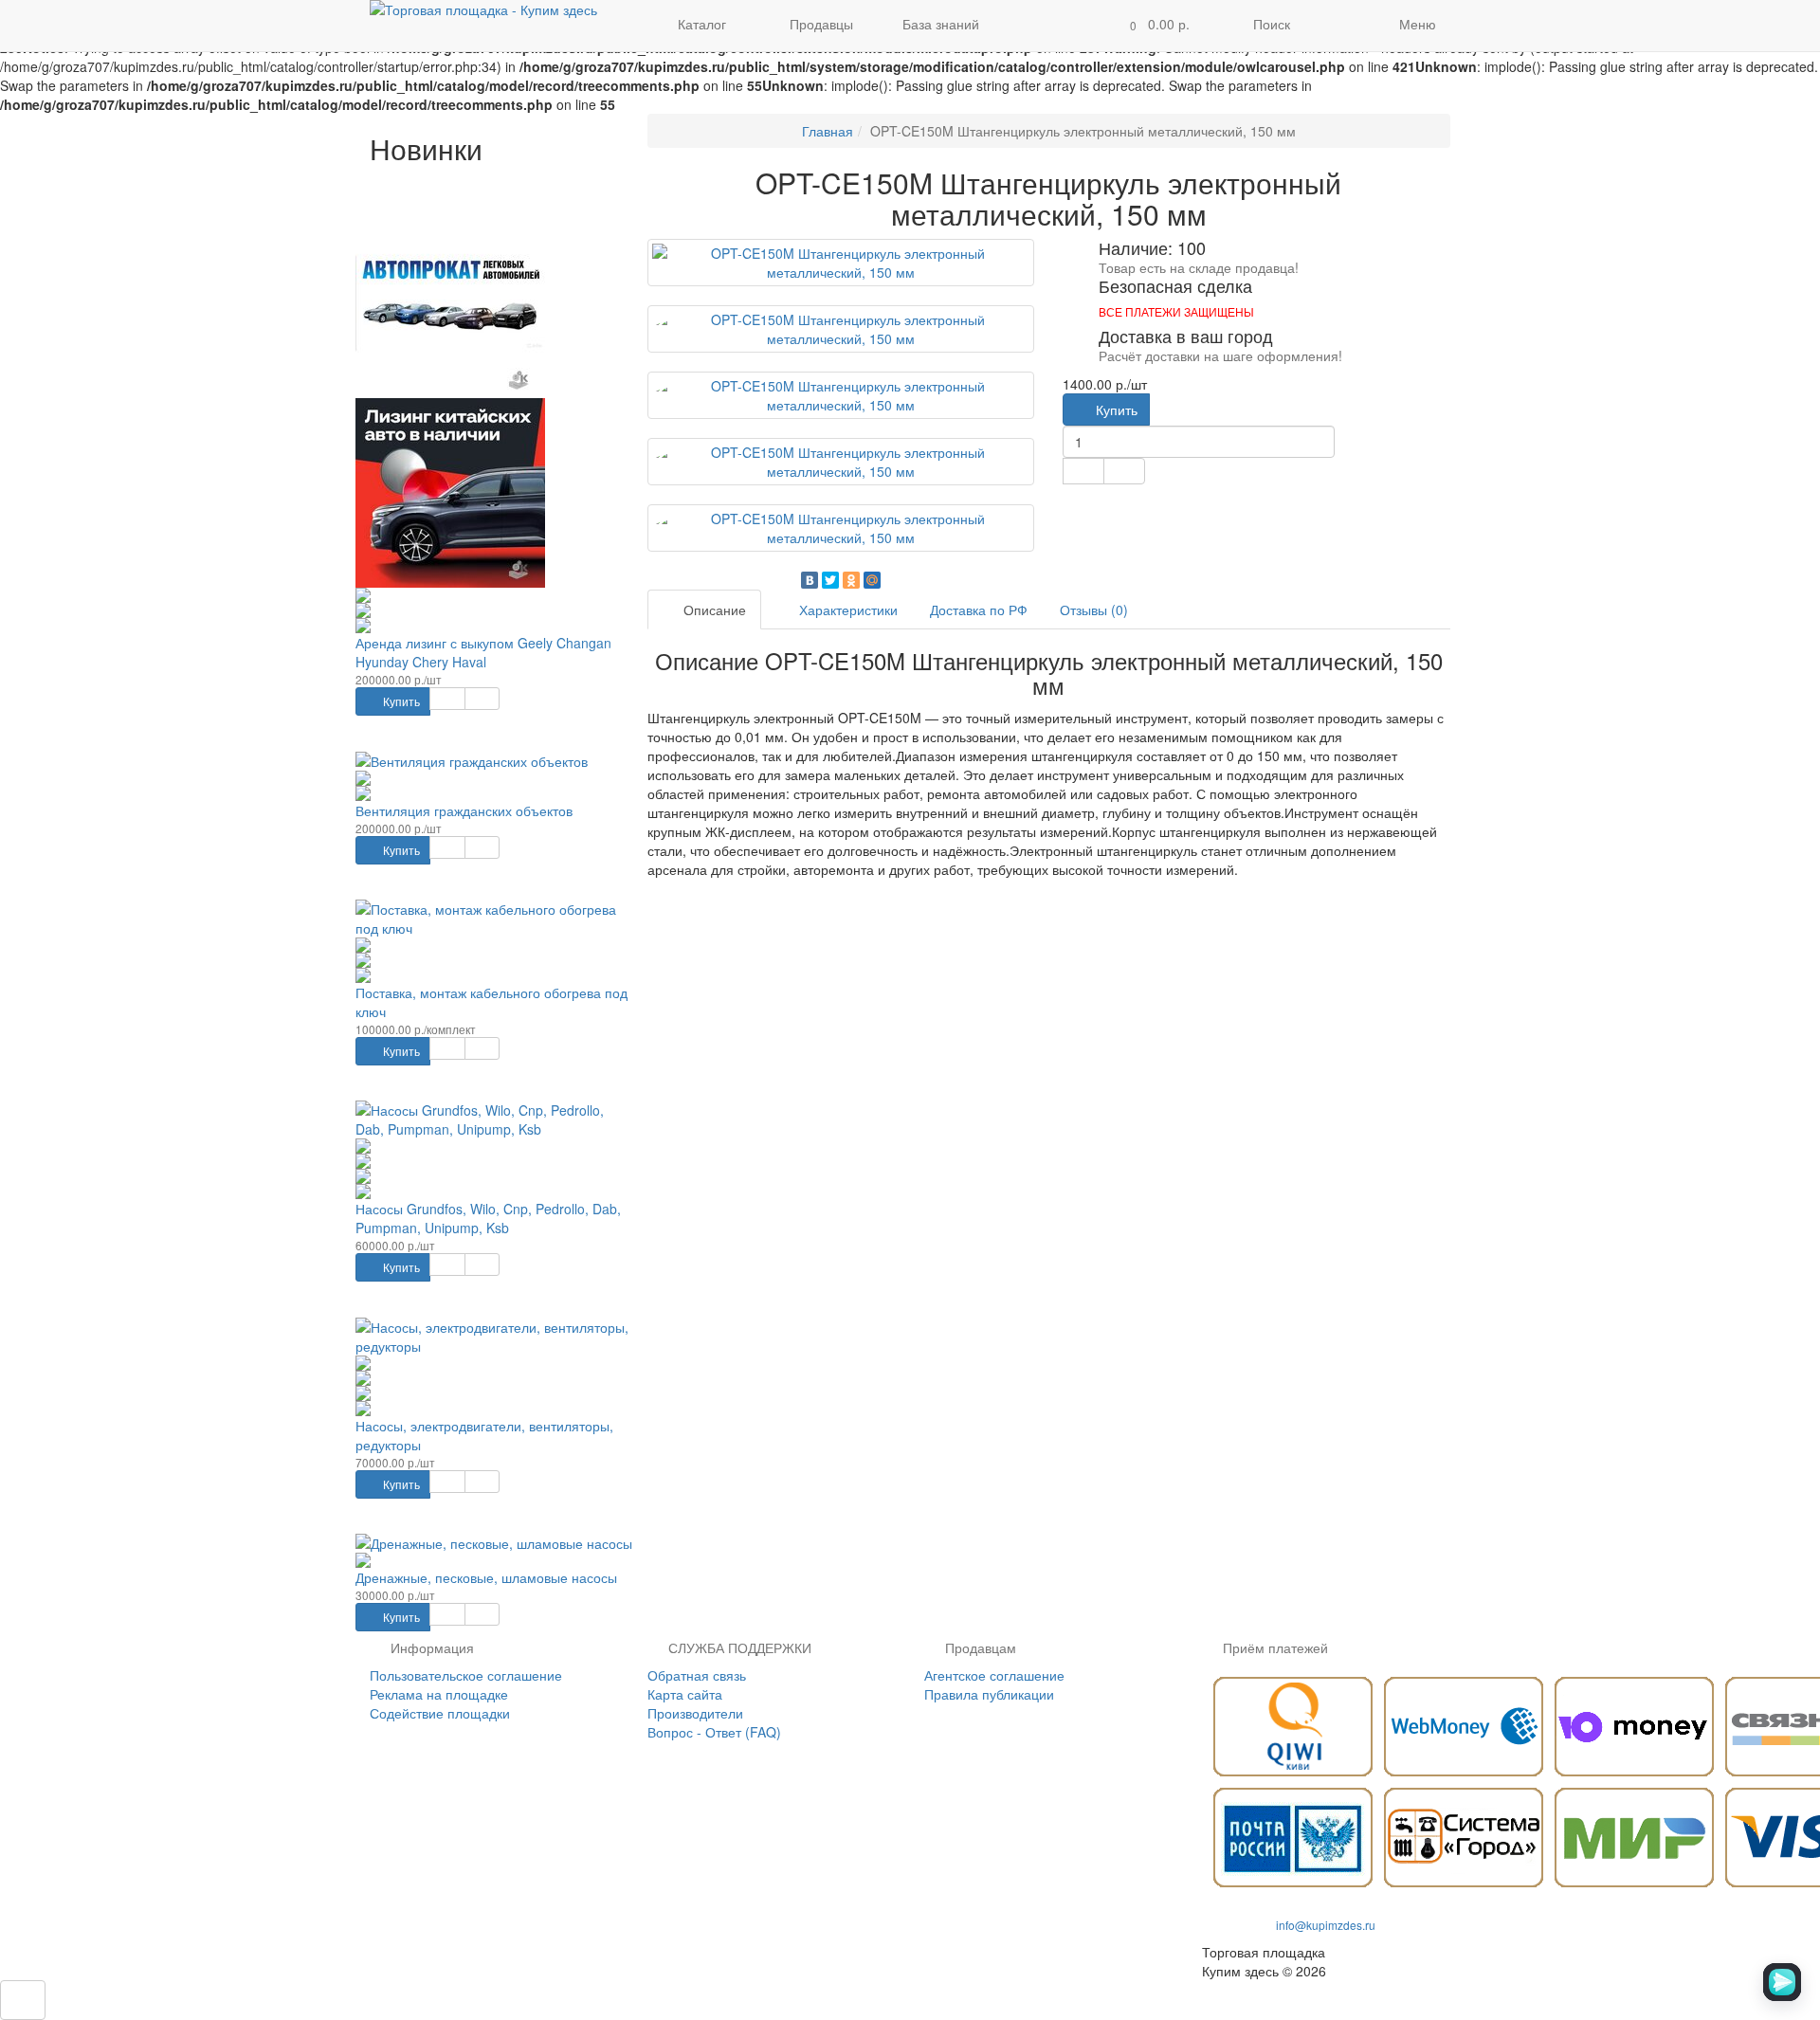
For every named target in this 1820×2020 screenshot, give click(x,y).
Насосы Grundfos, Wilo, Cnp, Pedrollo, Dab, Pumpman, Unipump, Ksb (488, 1218)
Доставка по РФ (979, 610)
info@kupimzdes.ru (1326, 1925)
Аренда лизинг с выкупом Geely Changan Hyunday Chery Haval (483, 652)
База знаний (941, 24)
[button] (1154, 26)
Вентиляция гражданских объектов (464, 810)
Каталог (702, 24)
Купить (400, 701)
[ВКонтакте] (810, 580)
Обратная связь (697, 1675)
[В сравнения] (482, 699)
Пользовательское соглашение (466, 1675)
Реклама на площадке (439, 1694)
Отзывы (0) (1094, 610)
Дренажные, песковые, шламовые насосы (486, 1577)
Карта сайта (685, 1694)
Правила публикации (989, 1694)
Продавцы (819, 24)
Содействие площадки (440, 1713)
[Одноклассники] (851, 580)
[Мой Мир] (872, 580)
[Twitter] (830, 580)
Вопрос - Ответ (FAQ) (714, 1732)
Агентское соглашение (994, 1675)
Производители (695, 1713)
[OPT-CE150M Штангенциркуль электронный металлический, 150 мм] (841, 263)
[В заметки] (447, 699)
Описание (713, 610)
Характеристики (846, 610)
